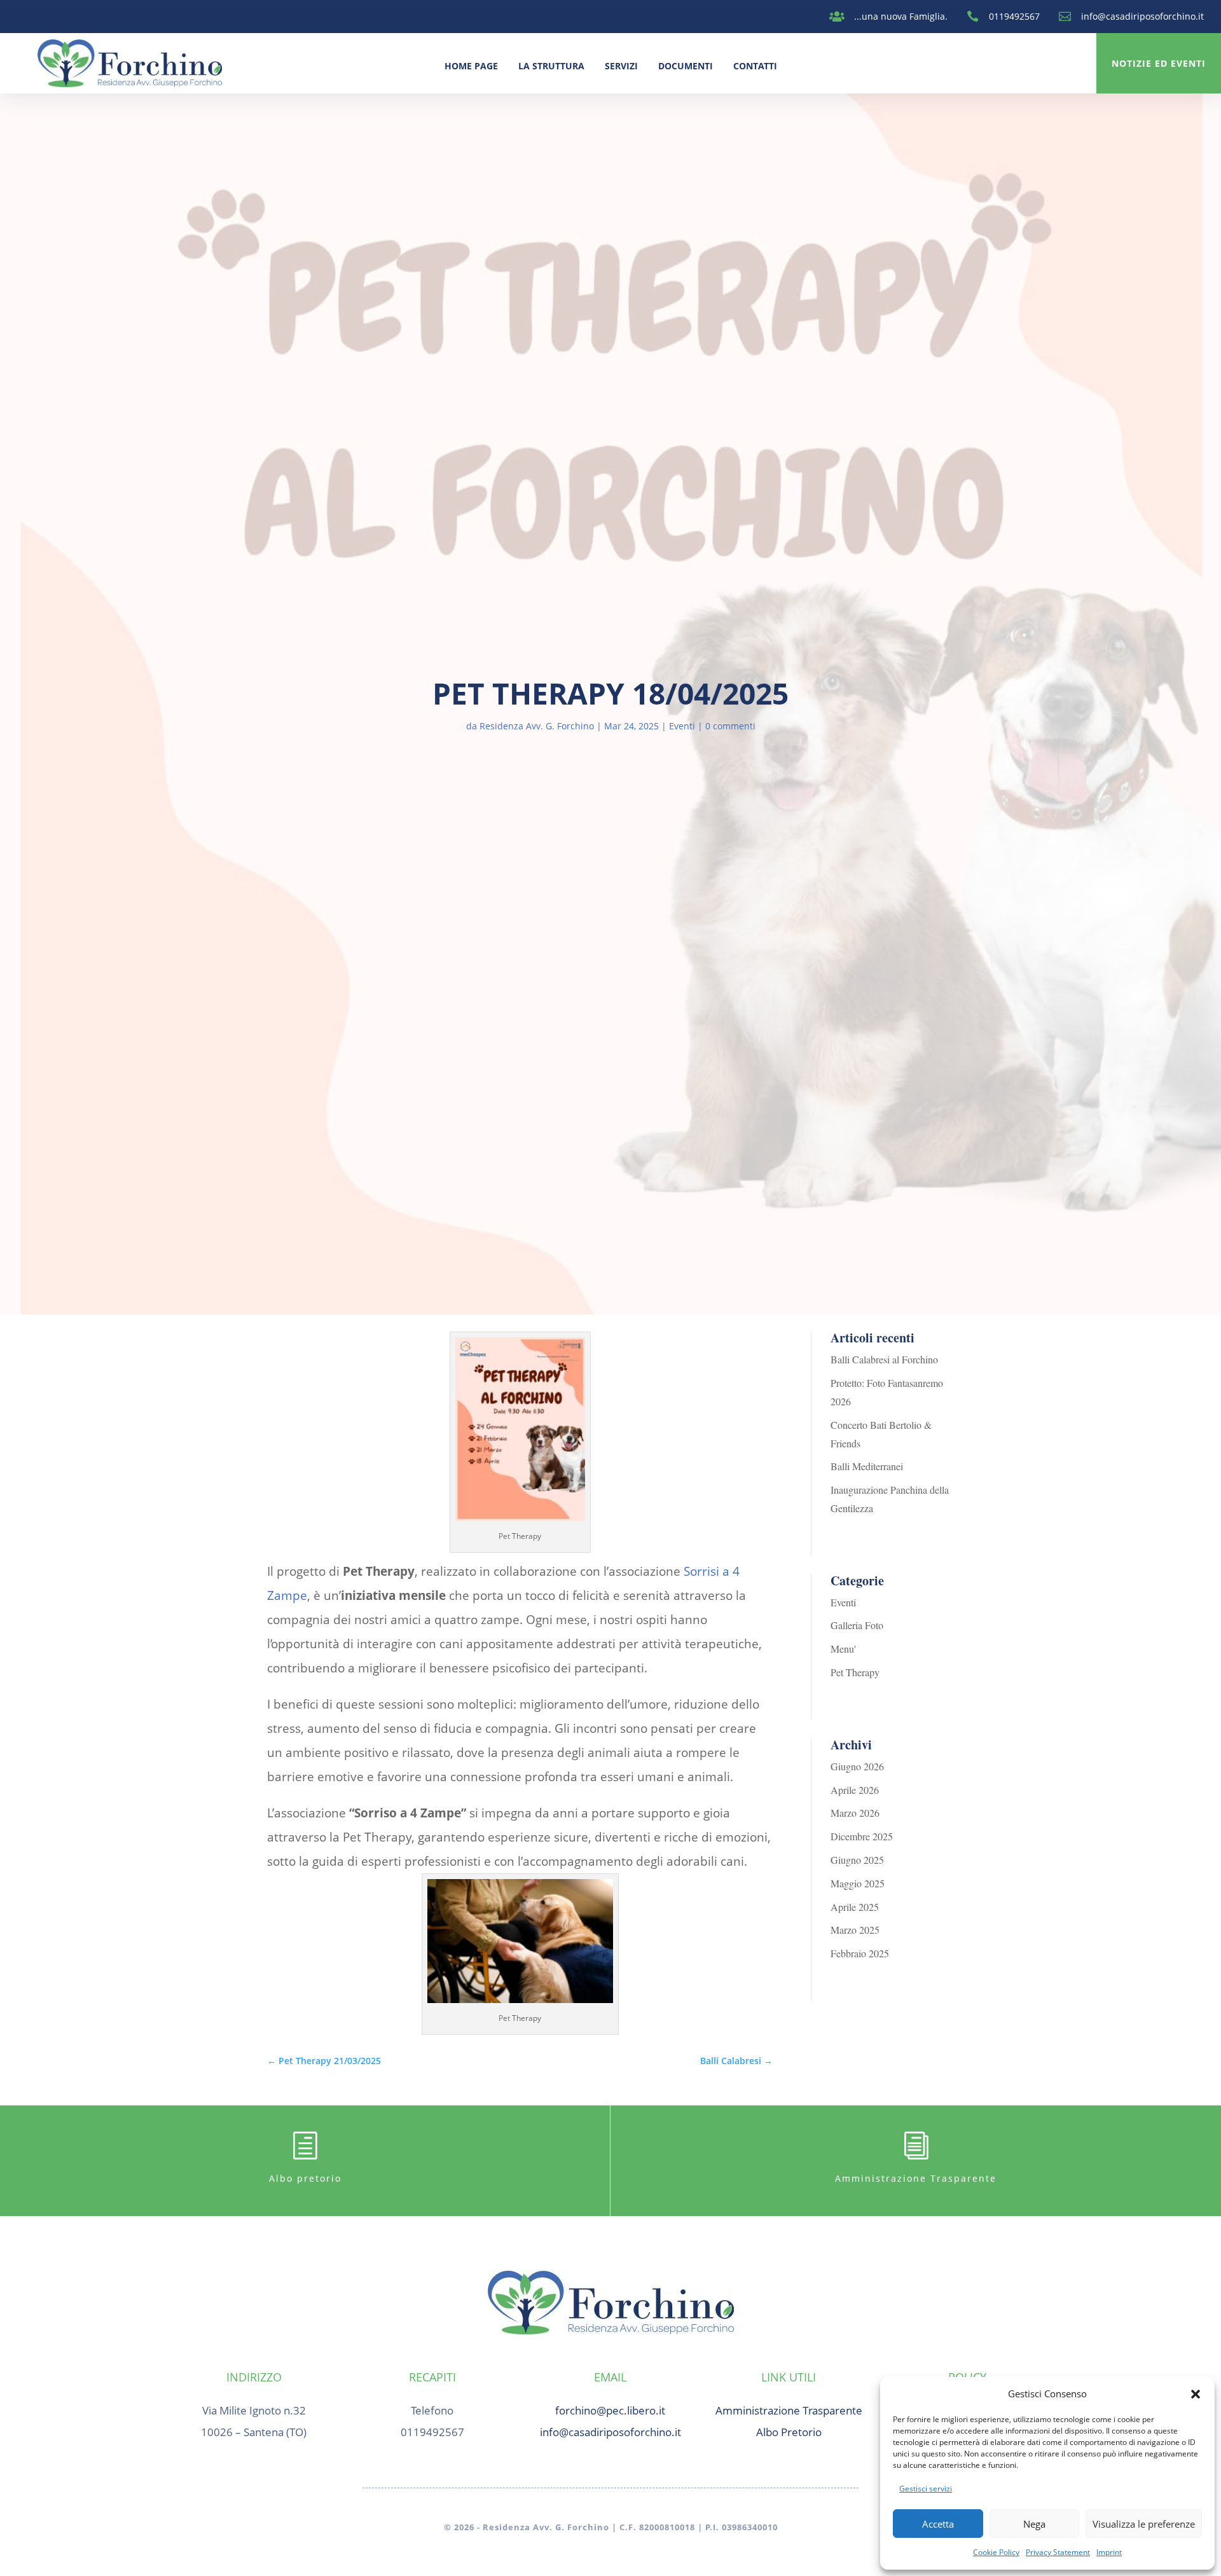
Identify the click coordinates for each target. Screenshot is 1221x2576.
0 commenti (730, 726)
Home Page (471, 66)
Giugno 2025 (857, 1860)
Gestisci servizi (926, 2489)
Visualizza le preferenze (1144, 2524)
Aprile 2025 (855, 1907)
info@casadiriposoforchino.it (1142, 16)
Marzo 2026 (855, 1813)
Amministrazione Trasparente (916, 2178)
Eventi (682, 726)
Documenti (686, 66)
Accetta (938, 2524)
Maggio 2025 (858, 1883)
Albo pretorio (305, 2178)
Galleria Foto (857, 1625)
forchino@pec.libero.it (610, 2410)
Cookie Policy (996, 2552)
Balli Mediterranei (867, 1466)
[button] (1196, 2394)
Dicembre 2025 (862, 1836)
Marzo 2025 (855, 1930)
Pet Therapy (855, 1672)
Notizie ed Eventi (1159, 63)
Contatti (755, 66)
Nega (1034, 2524)
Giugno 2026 (857, 1766)
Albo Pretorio (789, 2432)
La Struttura (551, 66)
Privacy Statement (1058, 2552)
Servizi (621, 66)
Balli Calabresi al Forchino (884, 1359)
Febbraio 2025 (860, 1953)
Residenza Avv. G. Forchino (537, 726)
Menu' (843, 1649)
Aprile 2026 (855, 1790)
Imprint (1109, 2552)
